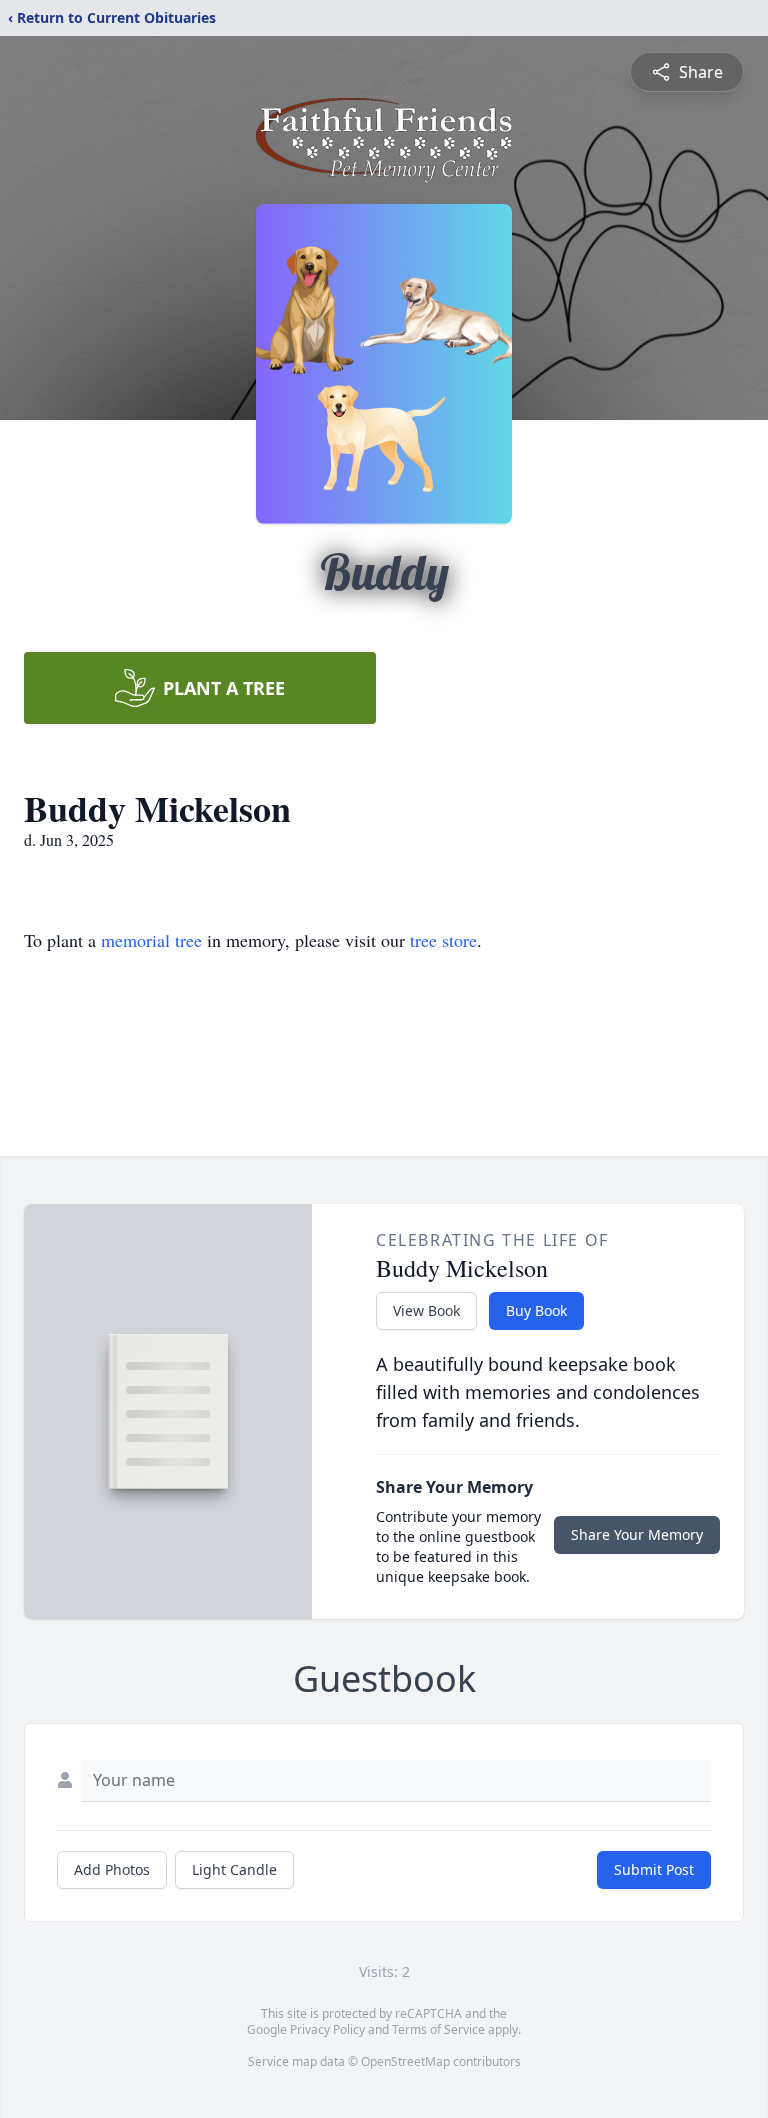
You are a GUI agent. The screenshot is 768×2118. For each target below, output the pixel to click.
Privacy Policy (327, 2029)
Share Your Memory (637, 1534)
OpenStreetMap (405, 2061)
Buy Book (536, 1310)
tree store (443, 940)
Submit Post (654, 1869)
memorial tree (151, 940)
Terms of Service (438, 2029)
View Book (426, 1310)
